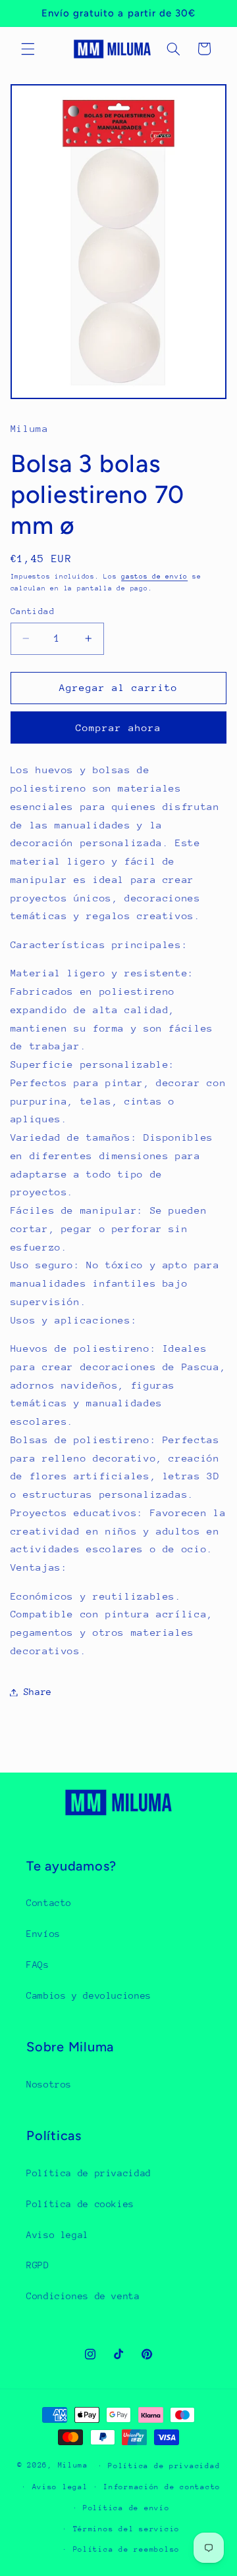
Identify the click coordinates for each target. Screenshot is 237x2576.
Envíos (43, 1934)
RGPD (38, 2265)
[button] (28, 49)
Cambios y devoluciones (89, 1995)
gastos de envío (154, 577)
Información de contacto (162, 2487)
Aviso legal (58, 2235)
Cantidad (33, 611)
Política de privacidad (89, 2173)
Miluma (73, 2465)
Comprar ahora (119, 727)
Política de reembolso (126, 2549)
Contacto (49, 1903)
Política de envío (126, 2508)
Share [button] (38, 1692)
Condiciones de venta (83, 2296)
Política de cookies (80, 2204)
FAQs (38, 1965)
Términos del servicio (126, 2529)
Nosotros (49, 2084)
